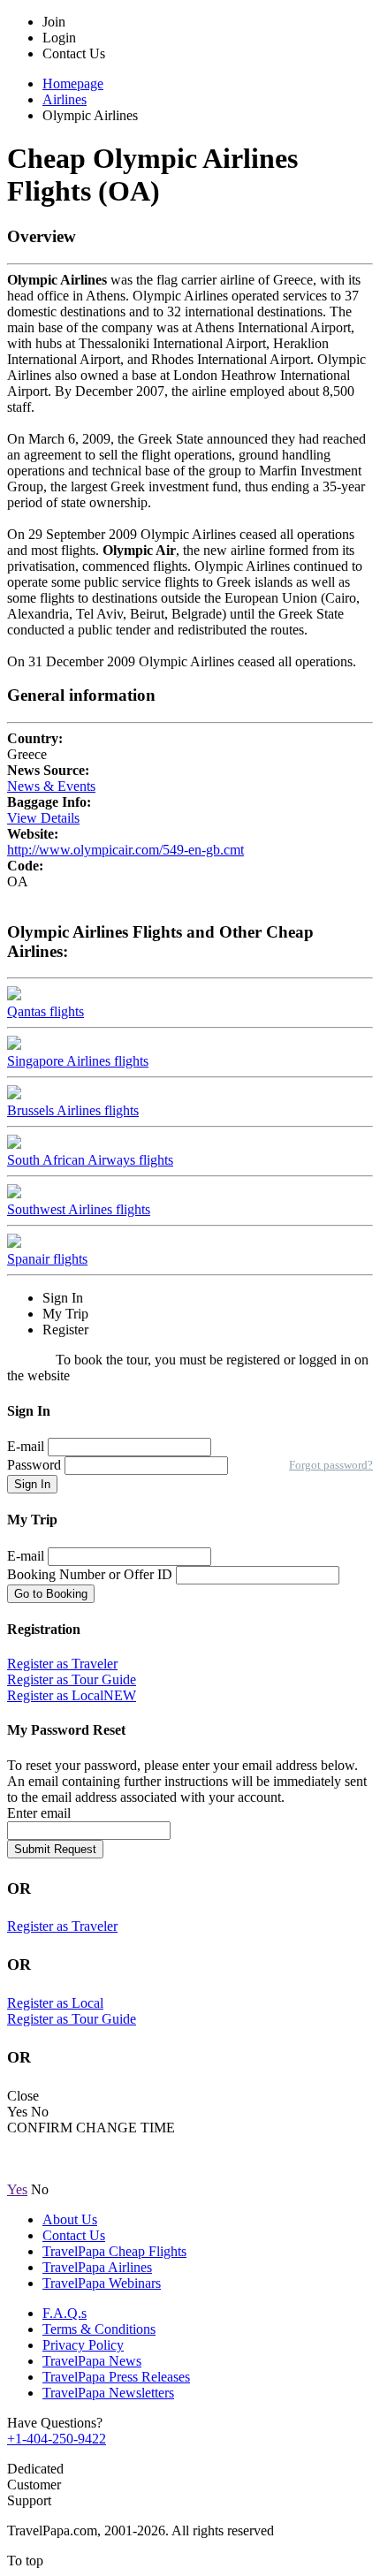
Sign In (32, 1484)
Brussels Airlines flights (73, 1110)
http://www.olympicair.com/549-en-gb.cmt (125, 850)
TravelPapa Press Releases (116, 2377)
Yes (17, 2189)
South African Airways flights (90, 1160)
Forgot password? (331, 1465)
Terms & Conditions (99, 2329)
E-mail (26, 1446)
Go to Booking (51, 1594)
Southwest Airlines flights (79, 1209)
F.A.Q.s (65, 2313)
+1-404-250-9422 (57, 2439)
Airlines (65, 99)
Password (36, 1465)
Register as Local (72, 1695)
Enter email (39, 1813)
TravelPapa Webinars (102, 2283)
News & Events (51, 786)
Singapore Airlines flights (78, 1061)
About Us (70, 2219)
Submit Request (55, 1849)
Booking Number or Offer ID (90, 1574)
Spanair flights (47, 1259)
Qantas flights (46, 1011)
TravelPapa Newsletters (108, 2393)
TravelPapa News (92, 2361)
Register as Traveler (62, 1664)
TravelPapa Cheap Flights (114, 2251)
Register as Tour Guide (72, 1679)
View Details (43, 818)
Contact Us (74, 2235)
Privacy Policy (83, 2345)
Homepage (73, 84)
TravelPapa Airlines (97, 2267)
